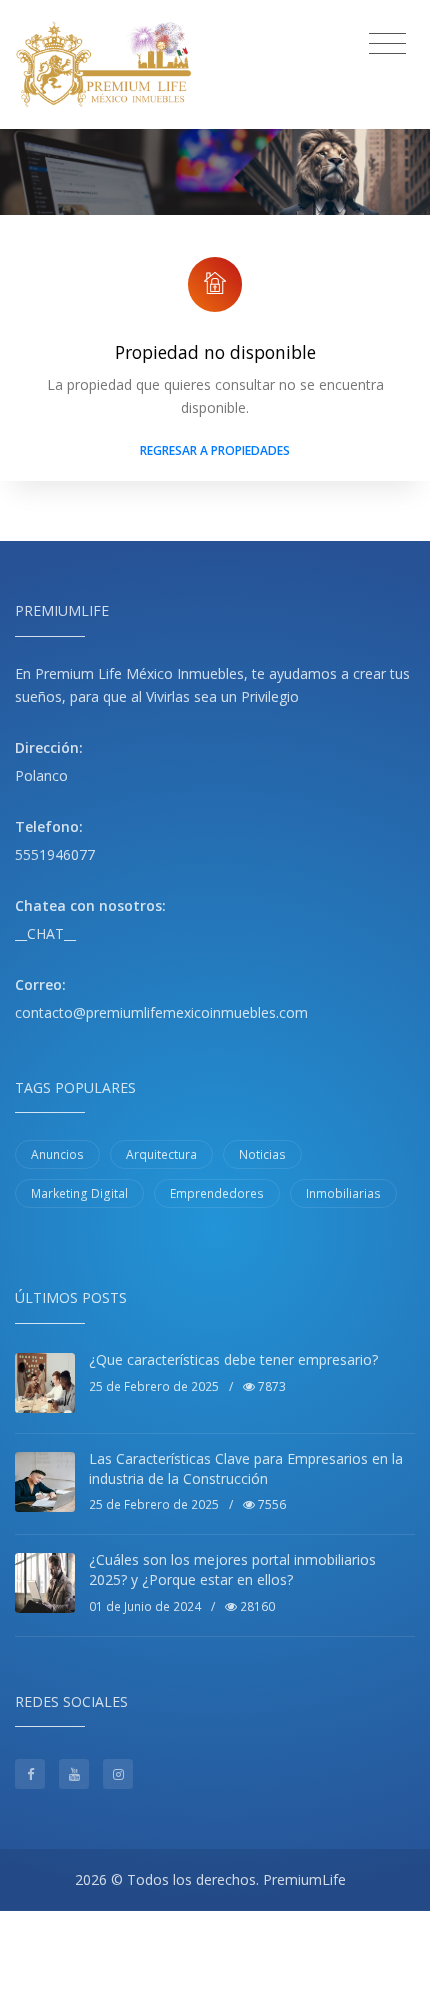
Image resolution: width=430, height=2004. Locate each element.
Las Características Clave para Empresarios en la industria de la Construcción (246, 1468)
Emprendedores (217, 1193)
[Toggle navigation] (387, 44)
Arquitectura (161, 1154)
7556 (270, 1504)
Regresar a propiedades (215, 450)
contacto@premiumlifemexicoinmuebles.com (161, 1012)
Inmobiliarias (343, 1193)
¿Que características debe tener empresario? (233, 1359)
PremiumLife (304, 1879)
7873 (270, 1386)
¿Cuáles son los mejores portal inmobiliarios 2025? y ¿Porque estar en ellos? (232, 1569)
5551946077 (55, 854)
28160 (256, 1606)
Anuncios (57, 1154)
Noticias (262, 1154)
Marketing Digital (79, 1193)
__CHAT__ (45, 933)
